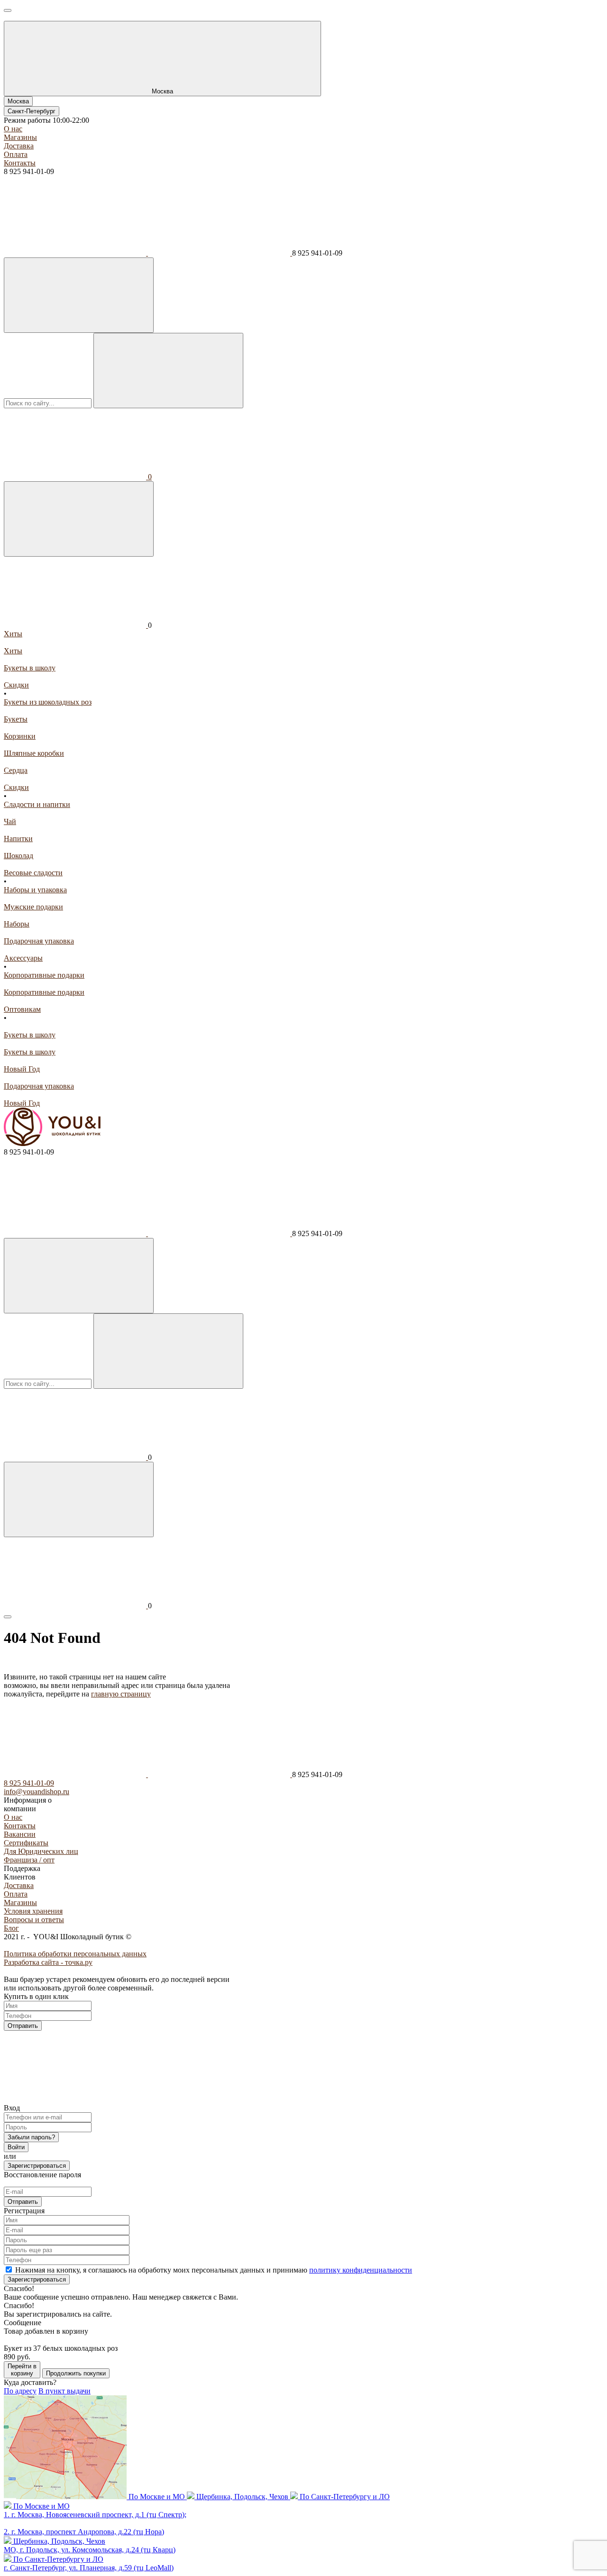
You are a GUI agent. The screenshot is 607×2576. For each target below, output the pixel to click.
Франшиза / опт (29, 1860)
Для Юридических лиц (41, 1851)
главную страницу (121, 1694)
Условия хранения (33, 1911)
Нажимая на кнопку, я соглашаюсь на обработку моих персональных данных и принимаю (214, 2270)
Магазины (20, 137)
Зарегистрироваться (37, 2166)
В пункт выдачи (64, 2391)
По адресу (20, 2391)
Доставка (19, 146)
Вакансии (20, 1834)
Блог (11, 1928)
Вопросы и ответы (34, 1920)
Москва (18, 101)
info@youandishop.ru (37, 1792)
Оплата (16, 154)
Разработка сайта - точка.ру (48, 1962)
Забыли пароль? (31, 2137)
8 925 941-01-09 (29, 1783)
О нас (13, 129)
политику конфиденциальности (361, 2270)
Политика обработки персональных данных (75, 1954)
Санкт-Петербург (32, 111)
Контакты (20, 163)
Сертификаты (26, 1843)
